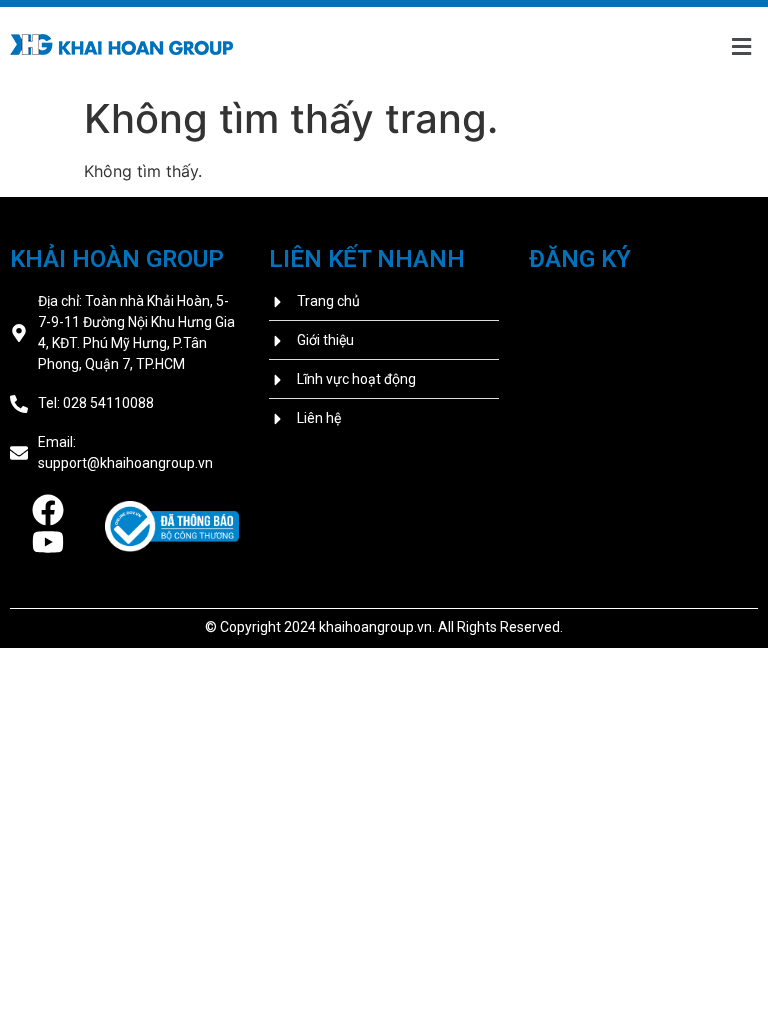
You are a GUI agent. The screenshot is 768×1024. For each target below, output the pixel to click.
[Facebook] (48, 510)
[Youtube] (48, 542)
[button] (741, 47)
